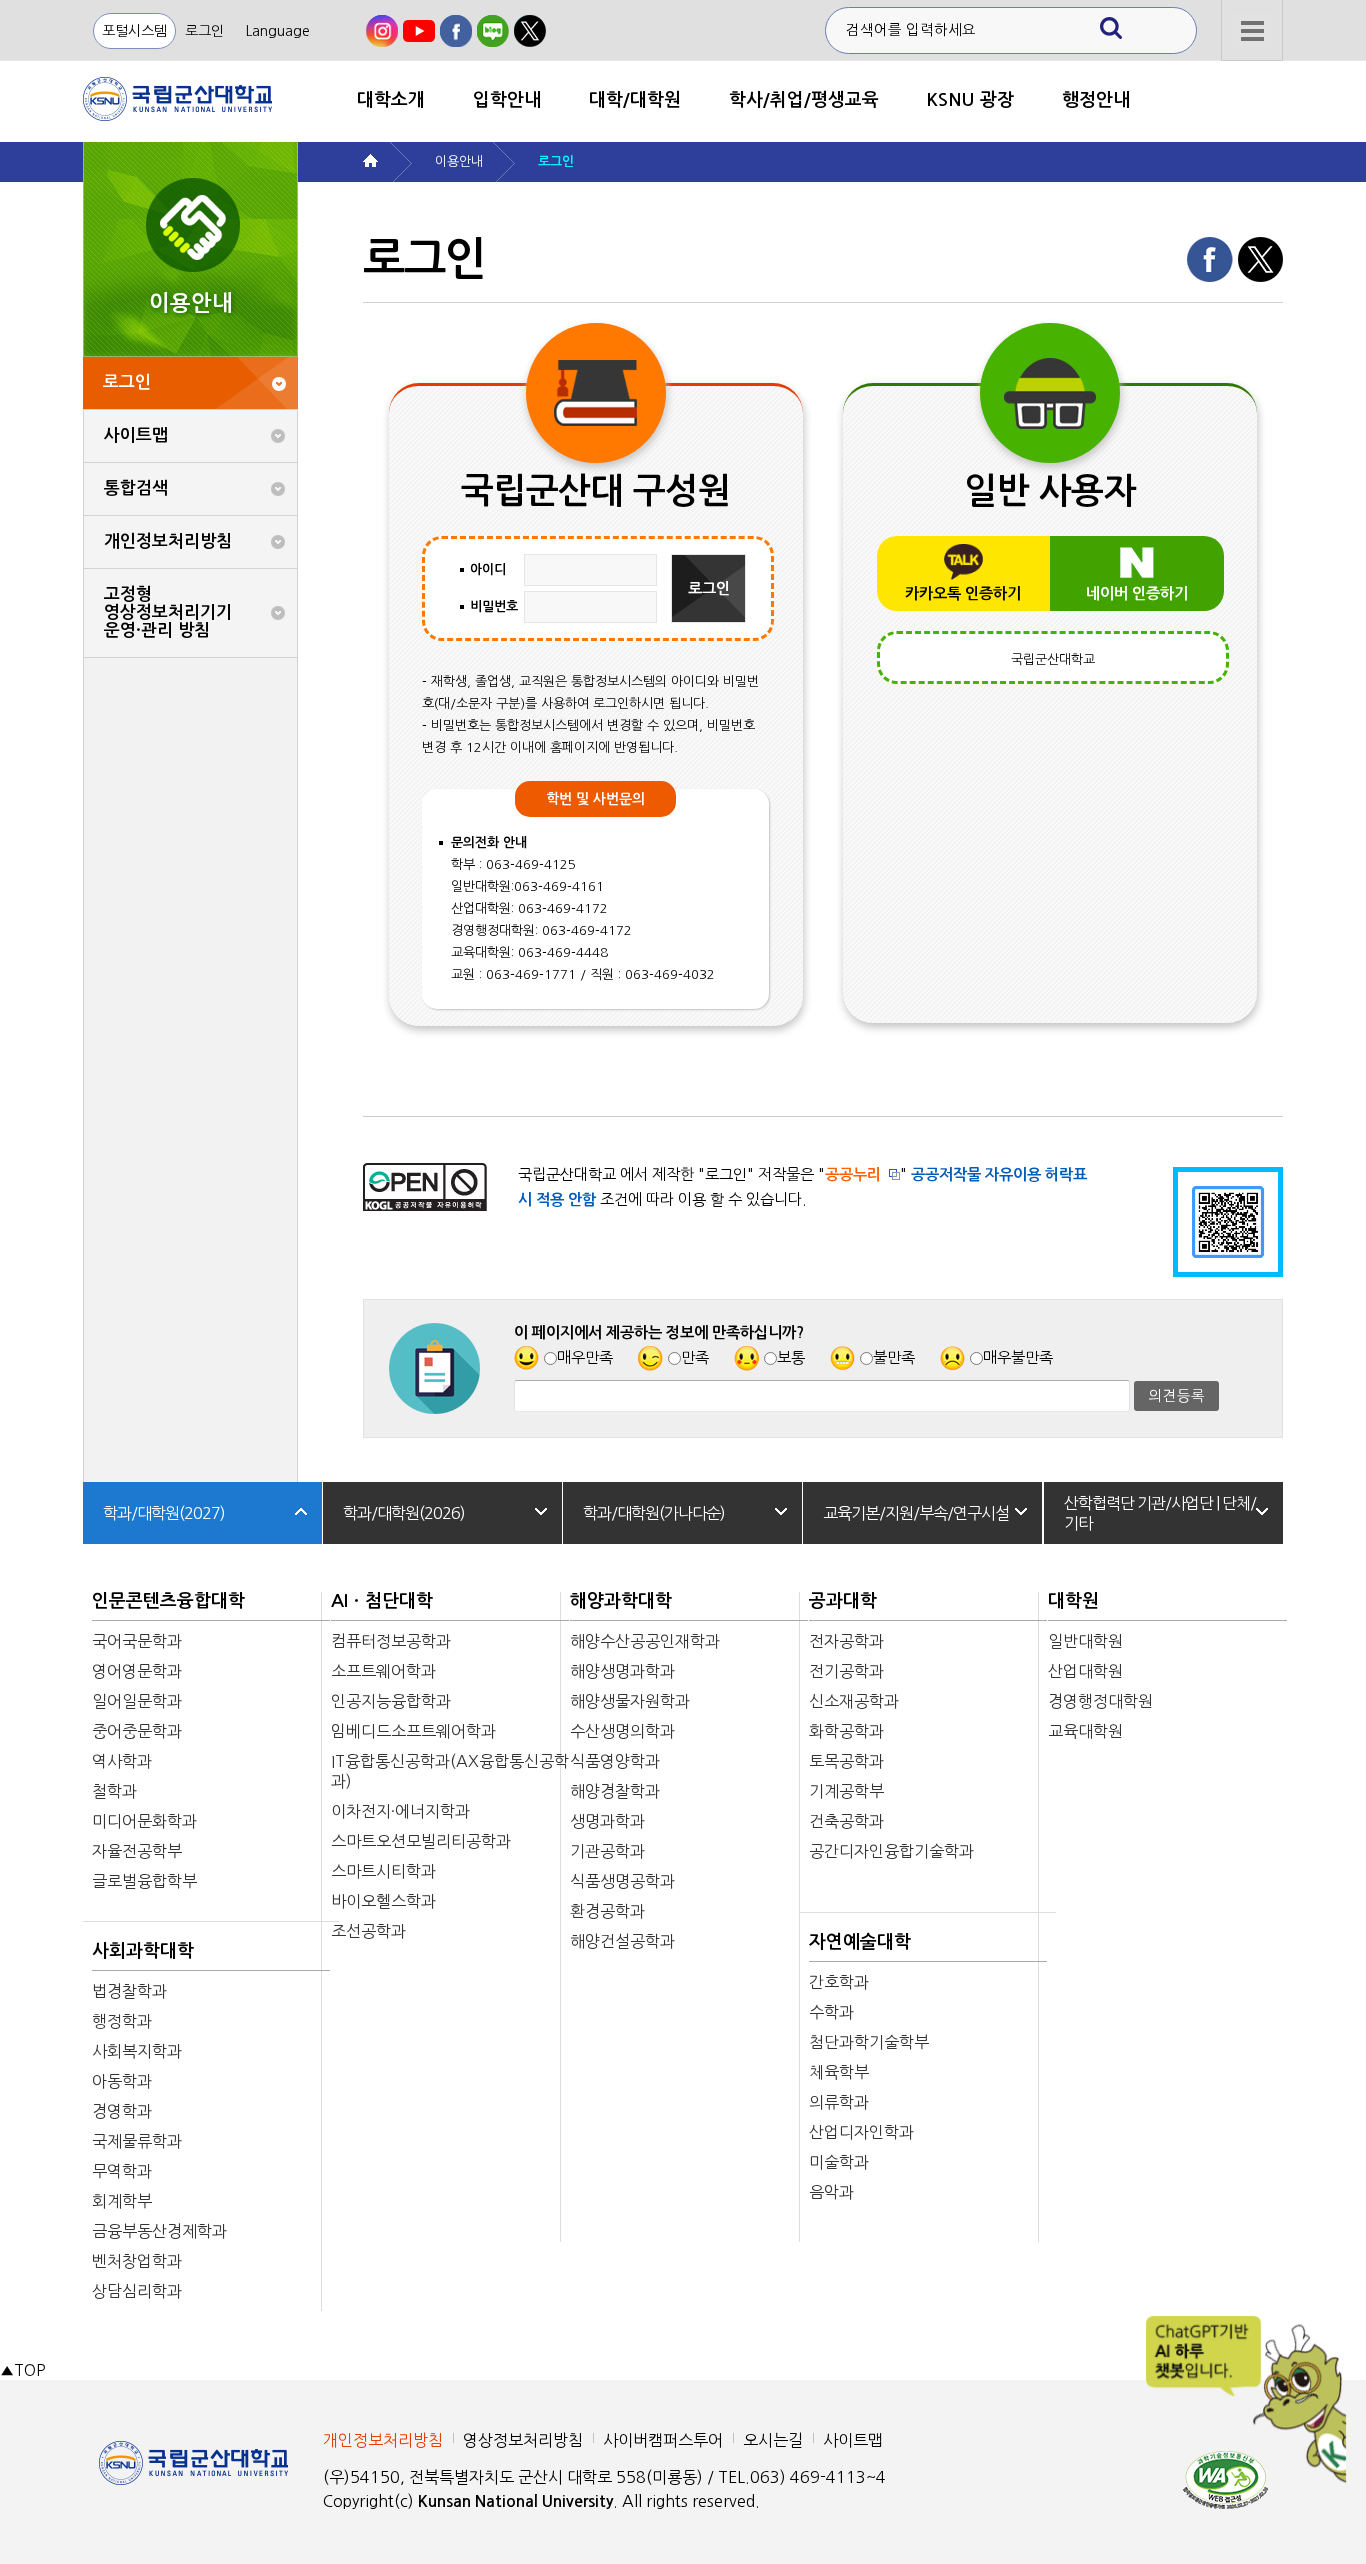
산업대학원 (1085, 1671)
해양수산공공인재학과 (645, 1641)
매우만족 (585, 1357)
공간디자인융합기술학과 (891, 1851)
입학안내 (507, 100)
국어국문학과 (137, 1641)
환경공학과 (607, 1911)
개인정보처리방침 (168, 541)
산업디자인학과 (861, 2132)
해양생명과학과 (622, 1671)
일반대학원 (1085, 1641)
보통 (791, 1357)
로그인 (204, 31)
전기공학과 (846, 1671)
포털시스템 (134, 31)
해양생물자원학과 (630, 1701)
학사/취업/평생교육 (804, 100)
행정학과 (122, 2021)
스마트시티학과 (383, 1871)
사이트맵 (136, 435)
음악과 (831, 2192)
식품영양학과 (615, 1761)
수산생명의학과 (622, 1731)
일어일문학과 (137, 1701)
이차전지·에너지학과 (400, 1811)
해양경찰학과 (615, 1791)
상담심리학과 (137, 2291)
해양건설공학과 (622, 1941)
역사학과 (122, 1761)
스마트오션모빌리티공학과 (421, 1841)
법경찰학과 (129, 1991)
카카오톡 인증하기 (963, 593)
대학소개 (391, 100)
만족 (695, 1357)
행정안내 (1096, 100)
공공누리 (853, 1174)
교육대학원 (1085, 1731)
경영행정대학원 (1100, 1701)
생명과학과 (607, 1821)
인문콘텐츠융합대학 (168, 1601)
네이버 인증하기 (1137, 593)
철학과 (114, 1791)
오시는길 (773, 2440)
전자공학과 (846, 1641)
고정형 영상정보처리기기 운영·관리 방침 (168, 612)
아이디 (488, 569)
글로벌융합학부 (144, 1881)
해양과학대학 (621, 1601)
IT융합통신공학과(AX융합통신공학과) (450, 1771)
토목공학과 (846, 1761)
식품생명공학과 (622, 1881)
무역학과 (122, 2171)
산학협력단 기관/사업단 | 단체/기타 (1160, 1513)
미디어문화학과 (144, 1821)
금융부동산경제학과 (159, 2231)
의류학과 (839, 2102)
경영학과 (122, 2111)
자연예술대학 (860, 1942)
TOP (22, 2370)
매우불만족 (1018, 1357)
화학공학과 (846, 1731)
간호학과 (839, 1982)
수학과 (831, 2012)
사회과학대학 (143, 1951)
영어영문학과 (137, 1671)
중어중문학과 (137, 1731)
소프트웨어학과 (383, 1671)
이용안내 (459, 161)
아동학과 (122, 2081)
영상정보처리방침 (523, 2440)
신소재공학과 (854, 1701)
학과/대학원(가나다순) (654, 1513)
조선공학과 (368, 1931)
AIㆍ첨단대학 (382, 1601)
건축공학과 (846, 1821)
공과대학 (843, 1601)
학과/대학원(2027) (164, 1513)
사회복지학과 (137, 2051)
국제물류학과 (137, 2141)
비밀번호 (494, 606)
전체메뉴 (1252, 30)
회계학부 (122, 2201)
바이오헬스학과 (383, 1901)
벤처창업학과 (137, 2261)
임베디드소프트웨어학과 (413, 1731)
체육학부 (839, 2072)
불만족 (894, 1357)
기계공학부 (846, 1791)
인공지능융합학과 (391, 1701)
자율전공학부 (137, 1851)
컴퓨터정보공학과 (391, 1641)
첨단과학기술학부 (869, 2042)
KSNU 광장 (970, 100)
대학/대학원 (635, 100)
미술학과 (839, 2162)
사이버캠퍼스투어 (663, 2440)
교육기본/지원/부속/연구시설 (916, 1513)
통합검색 (136, 488)
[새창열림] (382, 31)
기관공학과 (607, 1851)
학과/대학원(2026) (404, 1513)
